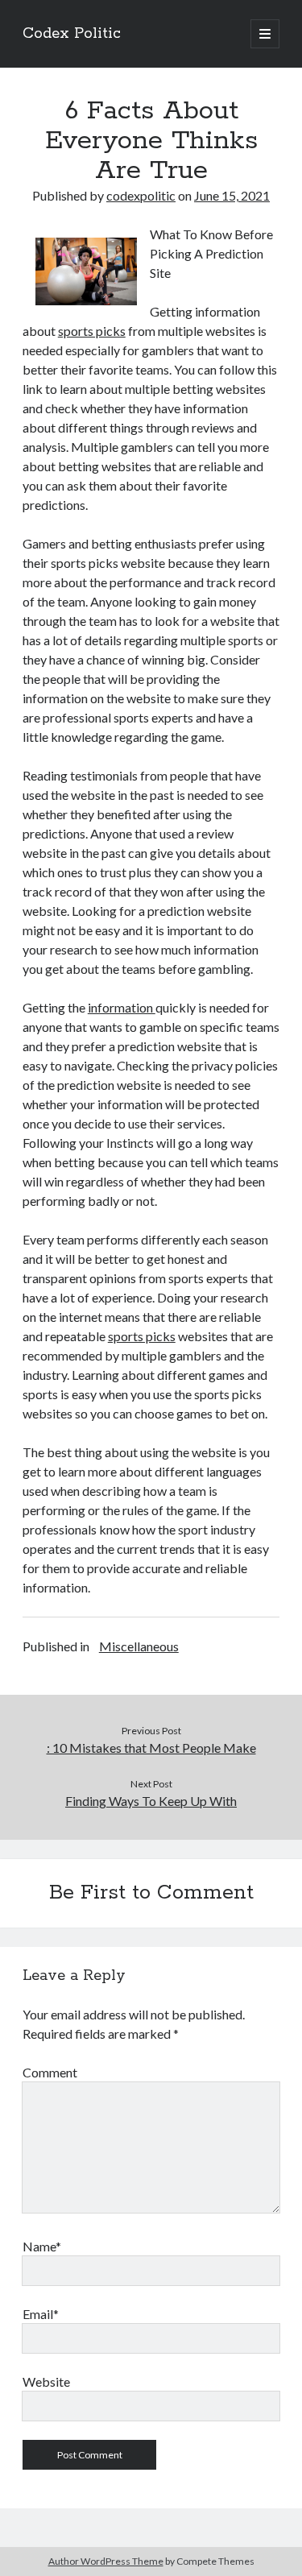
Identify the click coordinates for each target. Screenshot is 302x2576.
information (122, 1007)
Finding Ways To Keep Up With (151, 1801)
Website (46, 2381)
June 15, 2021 (232, 195)
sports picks (92, 331)
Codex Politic (72, 34)
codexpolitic (141, 195)
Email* (41, 2314)
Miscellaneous (139, 1646)
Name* (42, 2246)
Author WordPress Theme (106, 2561)
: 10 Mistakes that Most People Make (151, 1748)
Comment (50, 2072)
